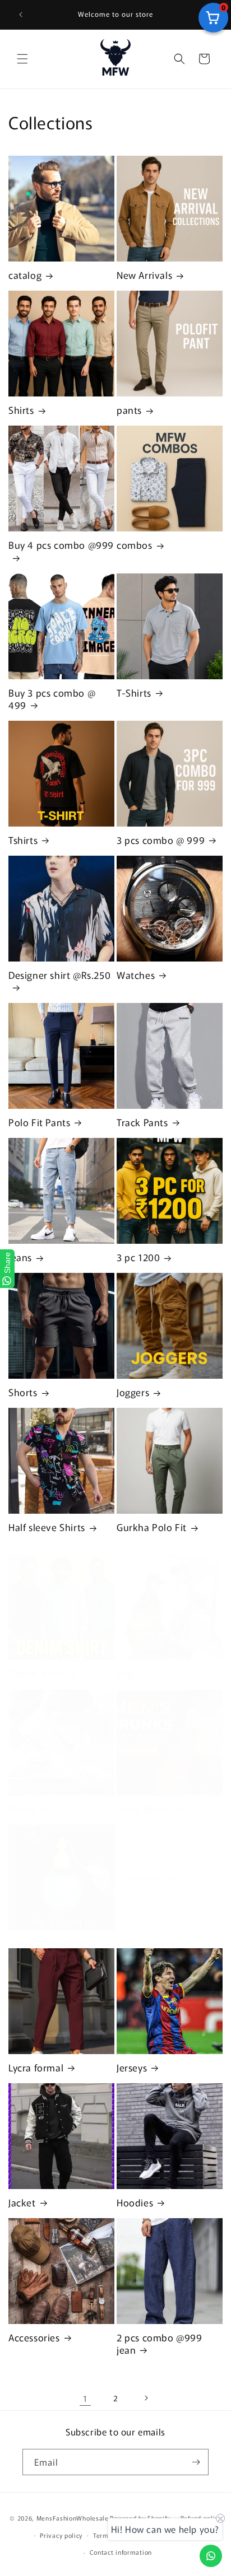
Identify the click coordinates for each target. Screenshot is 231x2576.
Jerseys (132, 2068)
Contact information (121, 2552)
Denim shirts (36, 1673)
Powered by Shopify (140, 2518)
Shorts (23, 1392)
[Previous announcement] (21, 15)
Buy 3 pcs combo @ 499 (52, 699)
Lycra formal (36, 2068)
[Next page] (146, 2398)
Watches (136, 975)
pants (129, 410)
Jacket (22, 2202)
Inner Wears (143, 1809)
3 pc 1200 (138, 1257)
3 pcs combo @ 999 (161, 840)
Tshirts (23, 840)
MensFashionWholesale (73, 2518)
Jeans (20, 1257)
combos (135, 545)
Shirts (21, 410)
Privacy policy (61, 2535)
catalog (25, 275)
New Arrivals (144, 275)
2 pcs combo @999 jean (160, 2344)
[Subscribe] (196, 2462)
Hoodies (135, 2202)
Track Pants (142, 1122)
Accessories (34, 2337)
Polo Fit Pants (39, 1122)
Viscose (144, 1877)
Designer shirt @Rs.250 (59, 975)
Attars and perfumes (54, 1944)
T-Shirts (134, 693)
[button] (22, 59)
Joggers (133, 1392)
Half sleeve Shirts (47, 1527)
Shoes (22, 1809)
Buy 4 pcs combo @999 (61, 545)
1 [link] (85, 2398)
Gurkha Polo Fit (152, 1527)
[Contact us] (211, 2556)
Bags (127, 1673)
